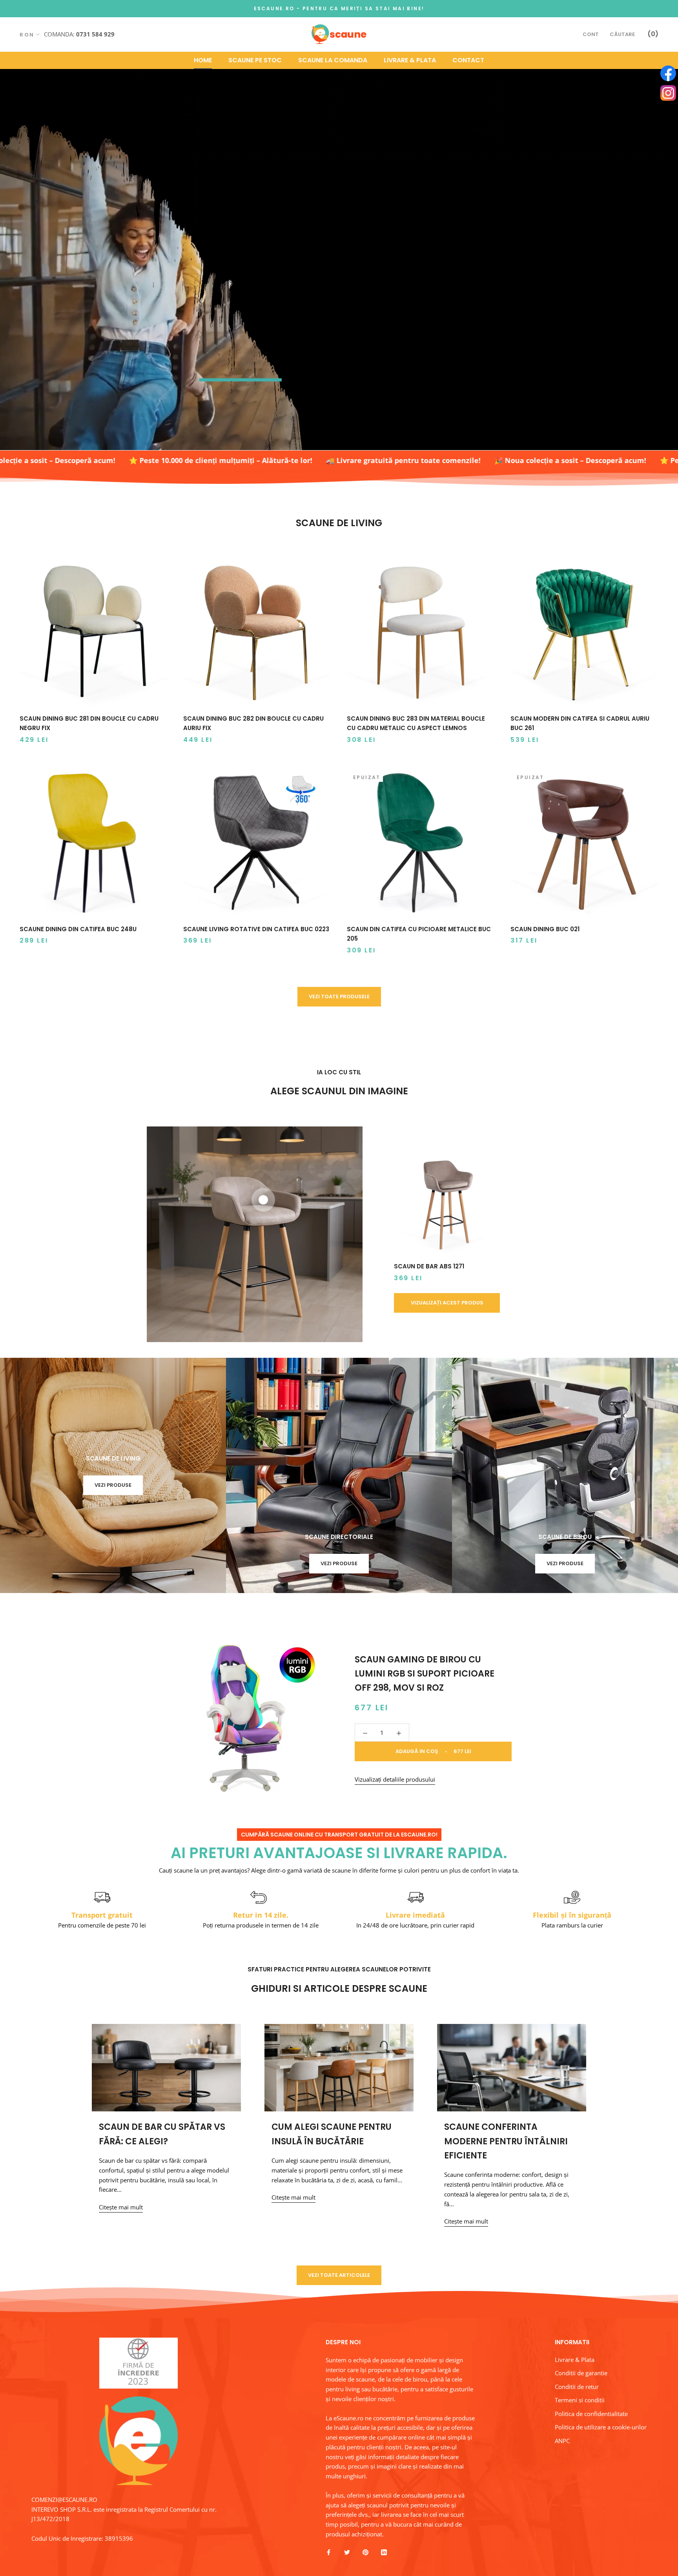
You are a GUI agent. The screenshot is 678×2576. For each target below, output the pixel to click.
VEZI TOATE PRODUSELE (339, 996)
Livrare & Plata (410, 60)
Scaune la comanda (333, 60)
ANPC (562, 2441)
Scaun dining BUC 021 (545, 929)
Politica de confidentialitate (591, 2414)
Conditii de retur (577, 2387)
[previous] (73, 1234)
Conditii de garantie (581, 2373)
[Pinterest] (365, 2552)
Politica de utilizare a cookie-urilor (601, 2427)
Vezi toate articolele (339, 2275)
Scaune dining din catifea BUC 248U (78, 929)
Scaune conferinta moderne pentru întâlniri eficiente (506, 2141)
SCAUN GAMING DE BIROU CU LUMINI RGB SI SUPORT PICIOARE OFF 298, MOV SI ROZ (425, 1674)
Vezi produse (113, 1485)
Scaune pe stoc (255, 60)
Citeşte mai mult (121, 2207)
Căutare (622, 34)
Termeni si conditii (580, 2400)
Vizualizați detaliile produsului (395, 1779)
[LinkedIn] (384, 2552)
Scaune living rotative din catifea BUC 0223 (256, 929)
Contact (468, 60)
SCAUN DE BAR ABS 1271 (429, 1266)
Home (203, 60)
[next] (605, 1234)
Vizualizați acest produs (447, 1303)
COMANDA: (79, 34)
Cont (591, 34)
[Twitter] (347, 2552)
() (653, 34)
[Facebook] (329, 2552)
